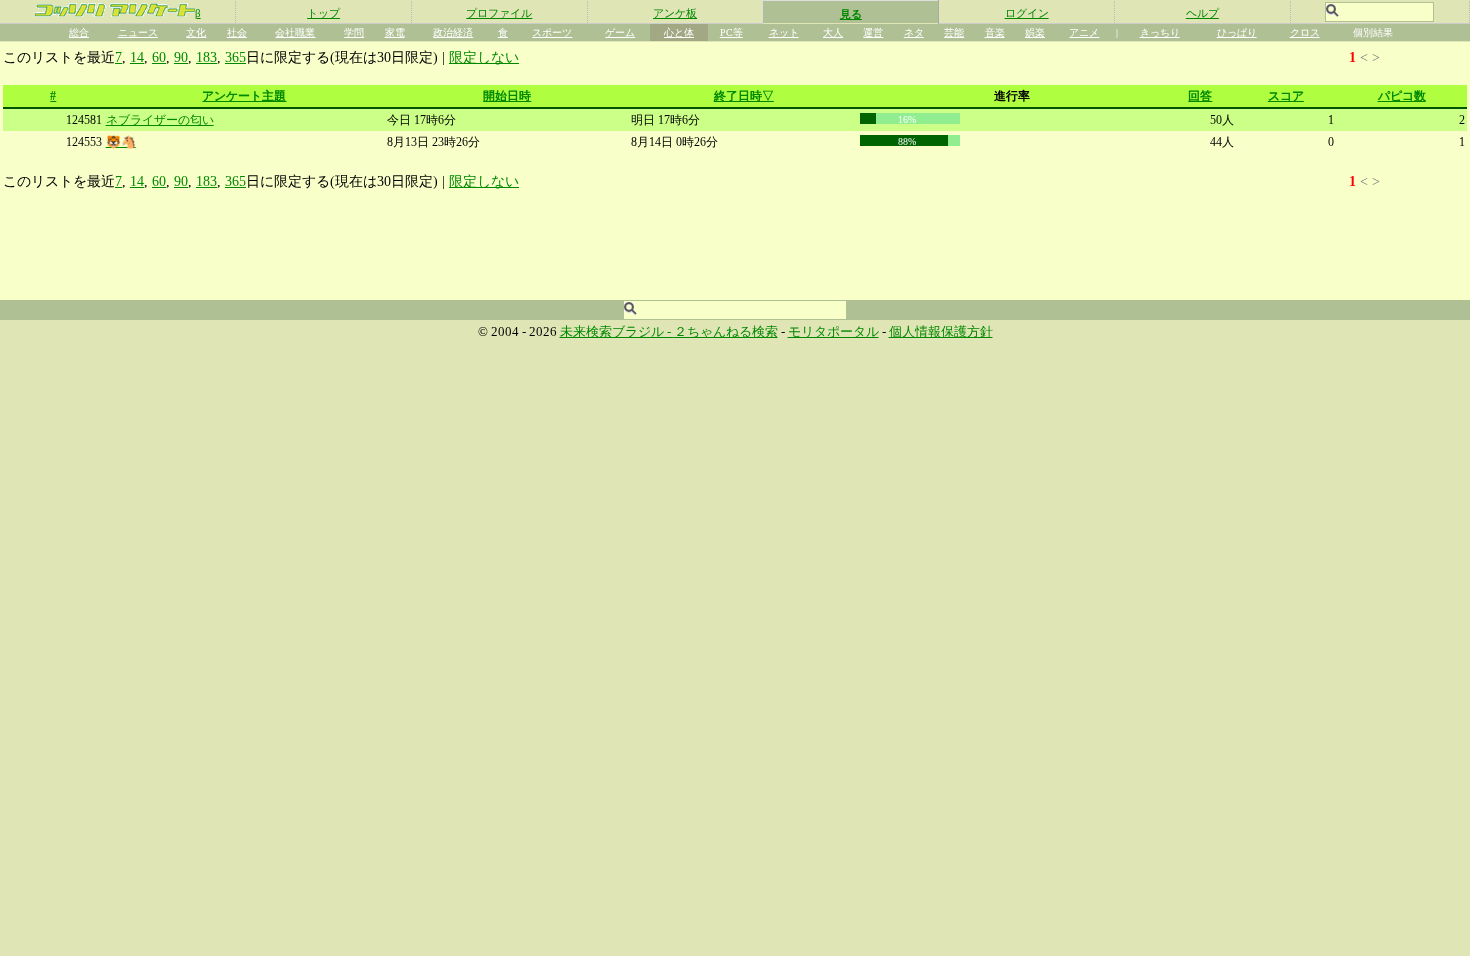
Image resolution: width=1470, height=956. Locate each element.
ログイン (1027, 13)
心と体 (679, 32)
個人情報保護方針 (941, 332)
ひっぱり (1237, 32)
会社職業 (295, 32)
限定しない (484, 57)
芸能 (954, 32)
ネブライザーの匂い (160, 120)
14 (137, 57)
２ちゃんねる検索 (726, 332)
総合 (79, 32)
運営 (873, 32)
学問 (354, 32)
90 (181, 57)
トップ (323, 13)
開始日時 (507, 96)
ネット (784, 32)
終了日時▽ (744, 96)
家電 (395, 32)
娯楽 (1035, 32)
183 (206, 57)
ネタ (914, 32)
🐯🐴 (121, 142)
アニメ (1084, 32)
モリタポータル (833, 332)
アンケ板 (675, 13)
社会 (237, 32)
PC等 (731, 32)
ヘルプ (1202, 13)
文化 (196, 32)
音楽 (995, 32)
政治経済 (453, 32)
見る (851, 14)
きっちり (1160, 32)
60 (159, 57)
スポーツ (552, 32)
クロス (1305, 32)
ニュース (138, 32)
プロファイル (499, 13)
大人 (833, 32)
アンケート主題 (244, 96)
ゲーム (620, 32)
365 (235, 57)
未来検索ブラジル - (617, 332)
